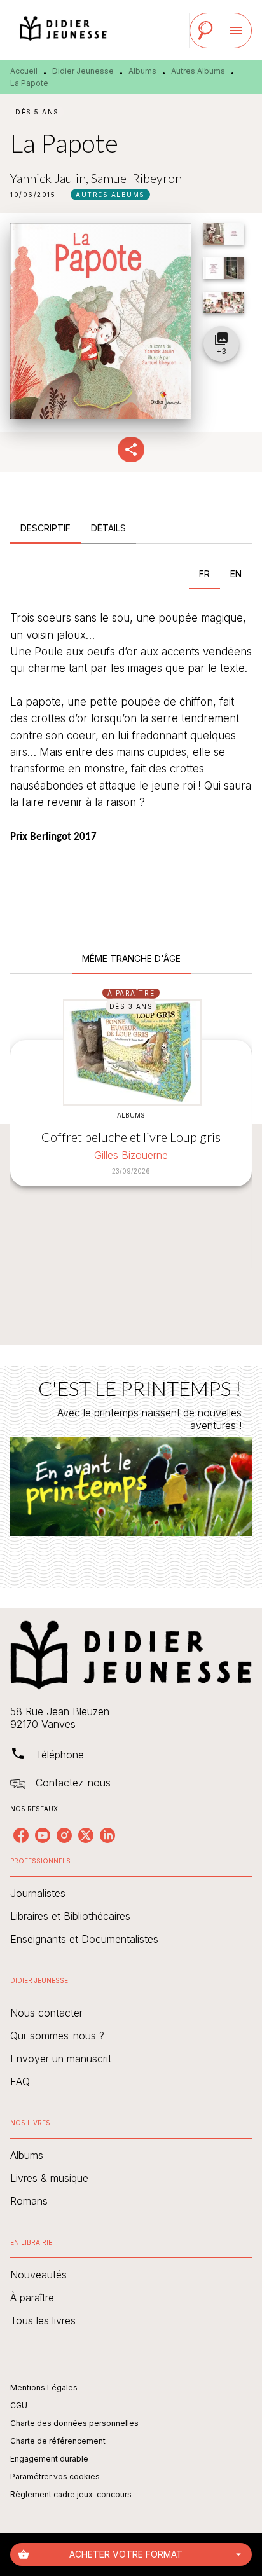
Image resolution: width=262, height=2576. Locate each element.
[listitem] (21, 1835)
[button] (110, 195)
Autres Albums (198, 71)
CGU (19, 2405)
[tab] (45, 528)
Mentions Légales (44, 2388)
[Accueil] (64, 30)
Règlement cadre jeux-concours (71, 2494)
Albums (142, 71)
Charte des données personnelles (74, 2423)
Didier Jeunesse (83, 71)
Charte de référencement (58, 2441)
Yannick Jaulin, (51, 178)
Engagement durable (49, 2459)
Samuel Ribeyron (136, 178)
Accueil (24, 71)
